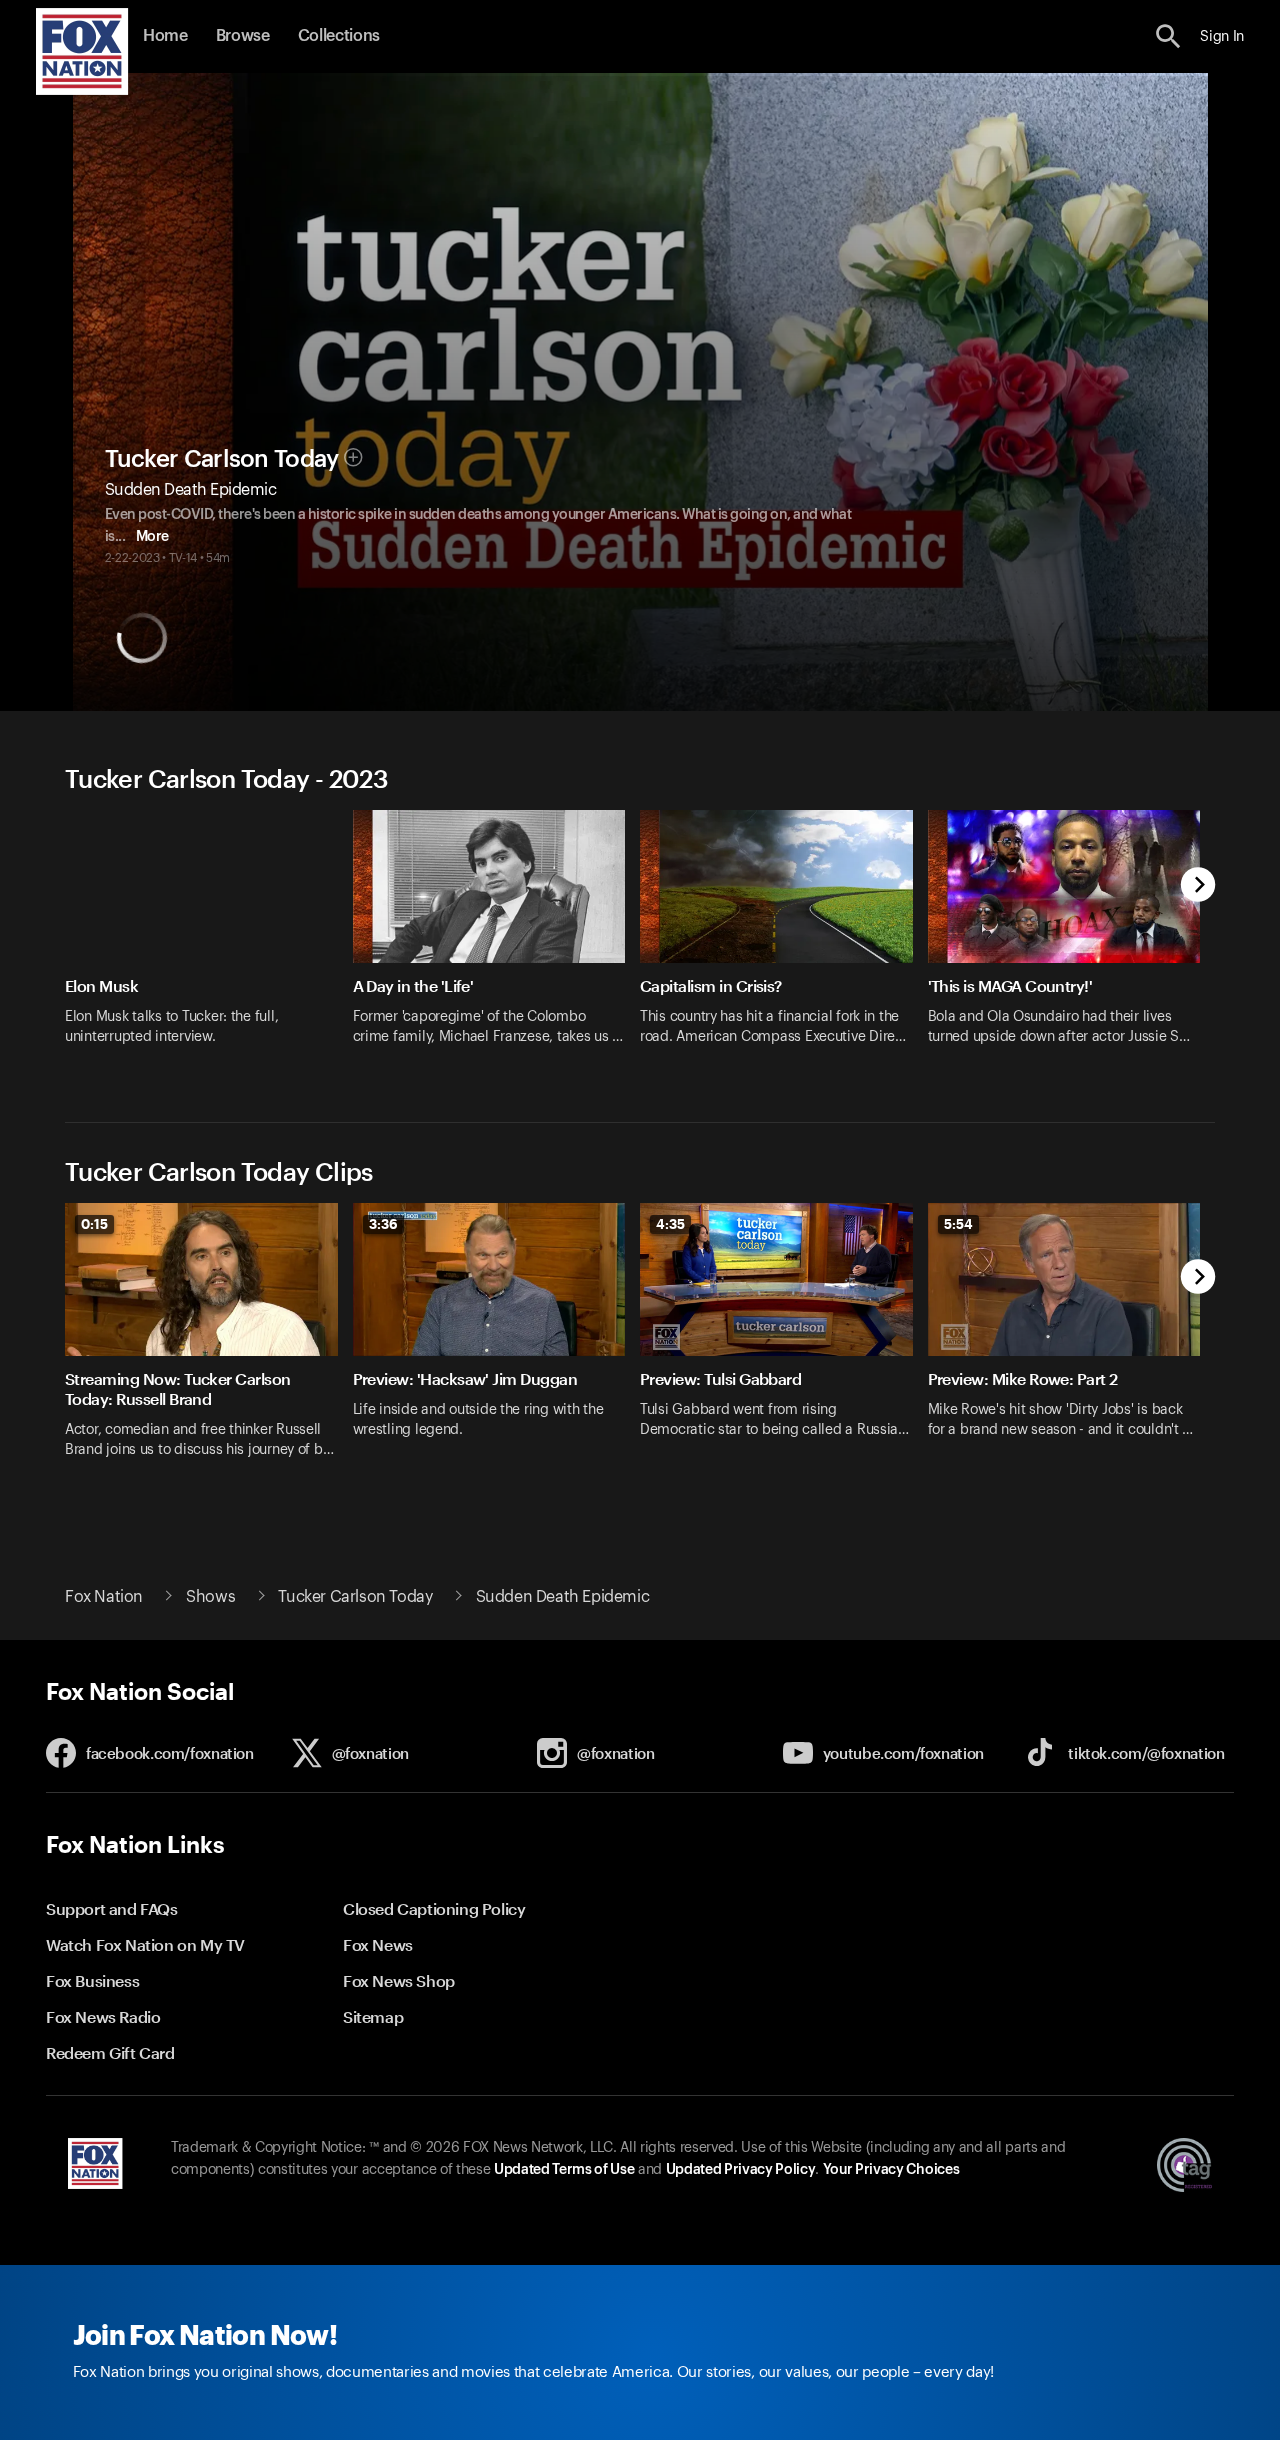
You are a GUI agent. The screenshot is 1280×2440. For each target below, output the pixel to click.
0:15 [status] (94, 1224)
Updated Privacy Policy (741, 2170)
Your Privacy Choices (891, 2170)
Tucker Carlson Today (222, 459)
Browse (243, 36)
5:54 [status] (958, 1224)
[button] (1168, 36)
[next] (1198, 886)
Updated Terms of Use (564, 2170)
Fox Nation (104, 1597)
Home (165, 36)
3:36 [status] (383, 1224)
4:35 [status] (670, 1224)
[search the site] (1168, 36)
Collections (339, 36)
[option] (209, 940)
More (152, 537)
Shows (210, 1597)
